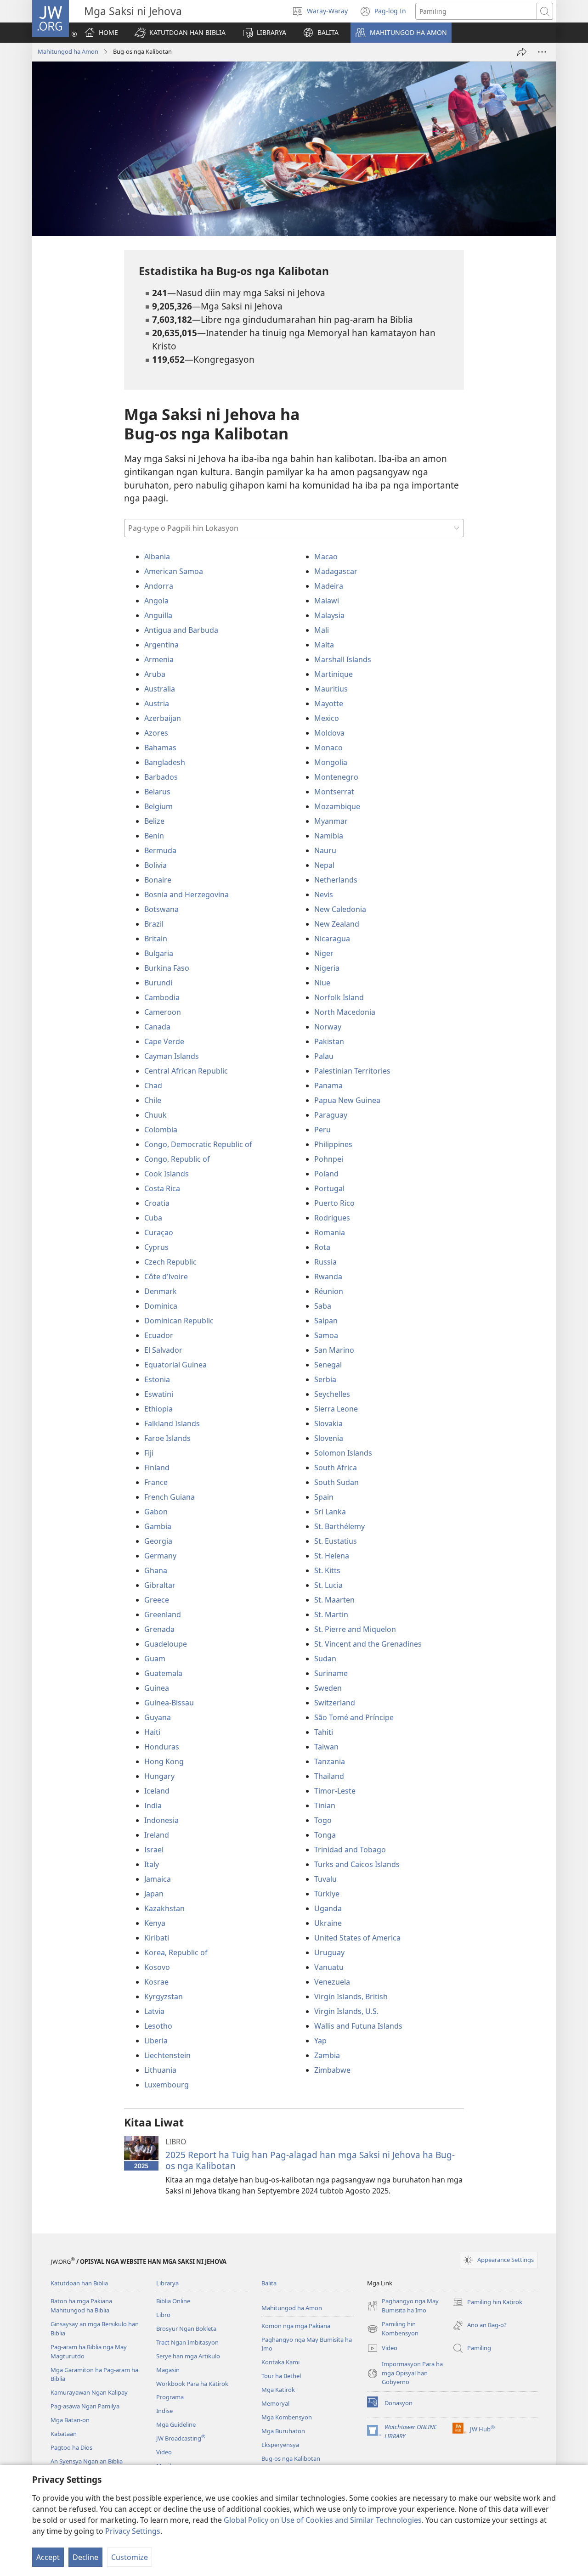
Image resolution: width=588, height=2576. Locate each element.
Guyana (158, 1717)
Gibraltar (160, 1585)
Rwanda (328, 1277)
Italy (152, 1864)
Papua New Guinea (347, 1100)
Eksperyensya (280, 2445)
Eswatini (159, 1394)
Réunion (329, 1291)
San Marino (334, 1350)
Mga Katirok (278, 2390)
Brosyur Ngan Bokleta (186, 2329)
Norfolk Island (339, 997)
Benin (154, 836)
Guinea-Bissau (169, 1703)
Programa (170, 2397)
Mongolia (331, 762)
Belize (154, 821)
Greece (157, 1600)
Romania (330, 1232)
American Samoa (174, 571)
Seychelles (332, 1394)
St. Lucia (328, 1585)
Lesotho (158, 2026)
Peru (322, 1130)
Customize (130, 2557)
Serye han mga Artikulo (188, 2356)
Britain (156, 939)
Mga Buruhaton (283, 2431)
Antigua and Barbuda (181, 630)
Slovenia (329, 1438)
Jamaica (158, 1879)
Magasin (168, 2370)
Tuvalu (325, 1879)
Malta (324, 645)
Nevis (324, 894)
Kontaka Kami (280, 2362)
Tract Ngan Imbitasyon (187, 2342)
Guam (155, 1659)
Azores (156, 733)
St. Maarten (334, 1600)
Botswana (161, 909)
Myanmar (331, 821)
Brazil (154, 924)
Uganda (328, 1908)
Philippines (333, 1144)
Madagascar (336, 571)
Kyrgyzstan (164, 1997)
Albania (157, 557)
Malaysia (329, 615)
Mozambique (337, 806)
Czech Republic (170, 1262)
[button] (180, 33)
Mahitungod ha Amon (68, 51)
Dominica (161, 1306)
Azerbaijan (163, 718)
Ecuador (159, 1335)
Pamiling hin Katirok (487, 2303)
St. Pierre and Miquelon (355, 1629)
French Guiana (170, 1497)
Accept (48, 2557)
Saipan (326, 1321)
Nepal (324, 865)
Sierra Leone (336, 1409)
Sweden (328, 1688)
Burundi (158, 983)
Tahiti (324, 1732)
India (153, 1805)
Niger (324, 953)
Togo (323, 1820)
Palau (324, 1056)
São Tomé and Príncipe (354, 1717)
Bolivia (155, 865)
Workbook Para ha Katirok (192, 2384)
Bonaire (158, 880)
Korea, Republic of (176, 1952)
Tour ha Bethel (281, 2376)
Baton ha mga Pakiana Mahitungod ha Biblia (81, 2306)
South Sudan (336, 1482)
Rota (322, 1247)
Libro (163, 2315)
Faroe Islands (167, 1438)
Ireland (157, 1835)
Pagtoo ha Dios (71, 2447)
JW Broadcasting (181, 2438)
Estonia (157, 1379)
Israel (154, 1850)
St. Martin (331, 1614)
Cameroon (163, 1012)
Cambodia (162, 997)
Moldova (329, 733)
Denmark (161, 1291)
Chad (153, 1086)
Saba (323, 1306)
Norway (328, 1027)
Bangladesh (165, 762)
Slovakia (328, 1423)
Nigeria (327, 968)
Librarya (167, 2283)
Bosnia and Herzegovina (187, 894)
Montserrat (334, 792)
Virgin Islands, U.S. (346, 2011)
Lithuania (160, 2070)
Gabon (156, 1512)
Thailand (329, 1776)
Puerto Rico (334, 1203)
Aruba (155, 674)
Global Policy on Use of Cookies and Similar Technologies (323, 2520)
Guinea (157, 1688)
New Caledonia (340, 909)
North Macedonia (345, 1012)
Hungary (159, 1776)
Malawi (327, 601)
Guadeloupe (166, 1644)
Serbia (325, 1379)
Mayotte (329, 703)
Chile (153, 1100)
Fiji (149, 1453)
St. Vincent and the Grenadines (368, 1644)
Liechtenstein (167, 2055)
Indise (164, 2411)
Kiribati (157, 1938)
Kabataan (64, 2434)
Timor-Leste (335, 1791)
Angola (156, 601)
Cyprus (156, 1247)
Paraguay (331, 1115)
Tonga (325, 1835)
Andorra (159, 586)
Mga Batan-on (70, 2420)
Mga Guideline (176, 2424)
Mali (322, 630)
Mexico (327, 718)
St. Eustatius (336, 1541)
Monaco (328, 748)
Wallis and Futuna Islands (358, 2026)
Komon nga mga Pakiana (296, 2326)
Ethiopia (158, 1409)
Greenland (163, 1614)
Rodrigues (332, 1218)
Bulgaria (159, 953)
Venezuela (332, 1982)
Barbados (161, 777)
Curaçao (159, 1232)
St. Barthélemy (339, 1526)
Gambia (158, 1526)
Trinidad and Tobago (350, 1850)
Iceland (157, 1791)
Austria (157, 703)
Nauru (325, 850)
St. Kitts (327, 1570)
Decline (85, 2557)
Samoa (326, 1335)
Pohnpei (329, 1159)
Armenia (159, 659)
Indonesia (161, 1820)
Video (164, 2452)
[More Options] (542, 52)
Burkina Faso (167, 968)
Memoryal (275, 2403)
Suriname (331, 1673)
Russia (325, 1262)
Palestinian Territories (352, 1071)
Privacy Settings (133, 2531)
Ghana (156, 1570)
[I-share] (522, 52)
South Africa (336, 1468)
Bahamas (160, 748)
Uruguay (329, 1952)
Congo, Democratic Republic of (198, 1144)
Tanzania (330, 1761)
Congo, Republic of (177, 1159)
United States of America (357, 1938)
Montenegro (336, 777)
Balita (269, 2283)
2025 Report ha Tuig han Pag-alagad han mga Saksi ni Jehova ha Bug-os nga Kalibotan (310, 2160)
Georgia (158, 1541)
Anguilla (158, 615)
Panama (328, 1086)
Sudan (325, 1659)
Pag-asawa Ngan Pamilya (85, 2406)
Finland (157, 1468)
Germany (160, 1556)
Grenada (159, 1629)
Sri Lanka (330, 1512)
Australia (160, 689)
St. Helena (332, 1556)
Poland (326, 1174)
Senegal (328, 1365)
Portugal (329, 1188)
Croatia (157, 1203)
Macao (326, 557)
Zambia (327, 2055)
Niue (322, 983)
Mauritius (331, 689)
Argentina (161, 645)
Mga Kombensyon (287, 2417)
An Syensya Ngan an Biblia (87, 2461)
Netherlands (336, 880)
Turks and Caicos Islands (357, 1864)
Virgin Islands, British (351, 1997)
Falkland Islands (172, 1423)
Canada (157, 1027)
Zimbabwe (332, 2070)
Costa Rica (162, 1188)
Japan (154, 1894)
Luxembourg (167, 2085)
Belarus (157, 792)
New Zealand (337, 924)
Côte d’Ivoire (166, 1277)
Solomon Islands (343, 1453)
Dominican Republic (179, 1321)
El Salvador (163, 1350)
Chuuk (155, 1115)
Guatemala (163, 1673)
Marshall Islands (343, 659)
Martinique (334, 674)
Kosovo (157, 1967)
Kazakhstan (164, 1908)
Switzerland (335, 1703)
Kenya (155, 1923)
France (156, 1482)
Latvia (154, 2011)
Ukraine (328, 1923)
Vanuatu (329, 1967)
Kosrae (156, 1982)
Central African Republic (186, 1071)
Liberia (156, 2041)
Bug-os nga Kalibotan (291, 2458)
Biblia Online (173, 2301)
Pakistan (329, 1041)
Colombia (161, 1130)
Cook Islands (167, 1174)
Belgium (158, 806)
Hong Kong (164, 1761)
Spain (324, 1497)
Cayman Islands (172, 1056)
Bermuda (160, 850)
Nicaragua (332, 939)
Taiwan (326, 1747)
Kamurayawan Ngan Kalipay (89, 2392)
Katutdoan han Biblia (79, 2283)
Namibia (329, 836)
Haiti (152, 1732)
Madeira (329, 586)
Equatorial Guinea (175, 1365)
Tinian (325, 1805)
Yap (320, 2041)
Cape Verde (164, 1041)
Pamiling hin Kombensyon (393, 2329)
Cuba (153, 1218)
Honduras (162, 1747)
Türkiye (327, 1894)
